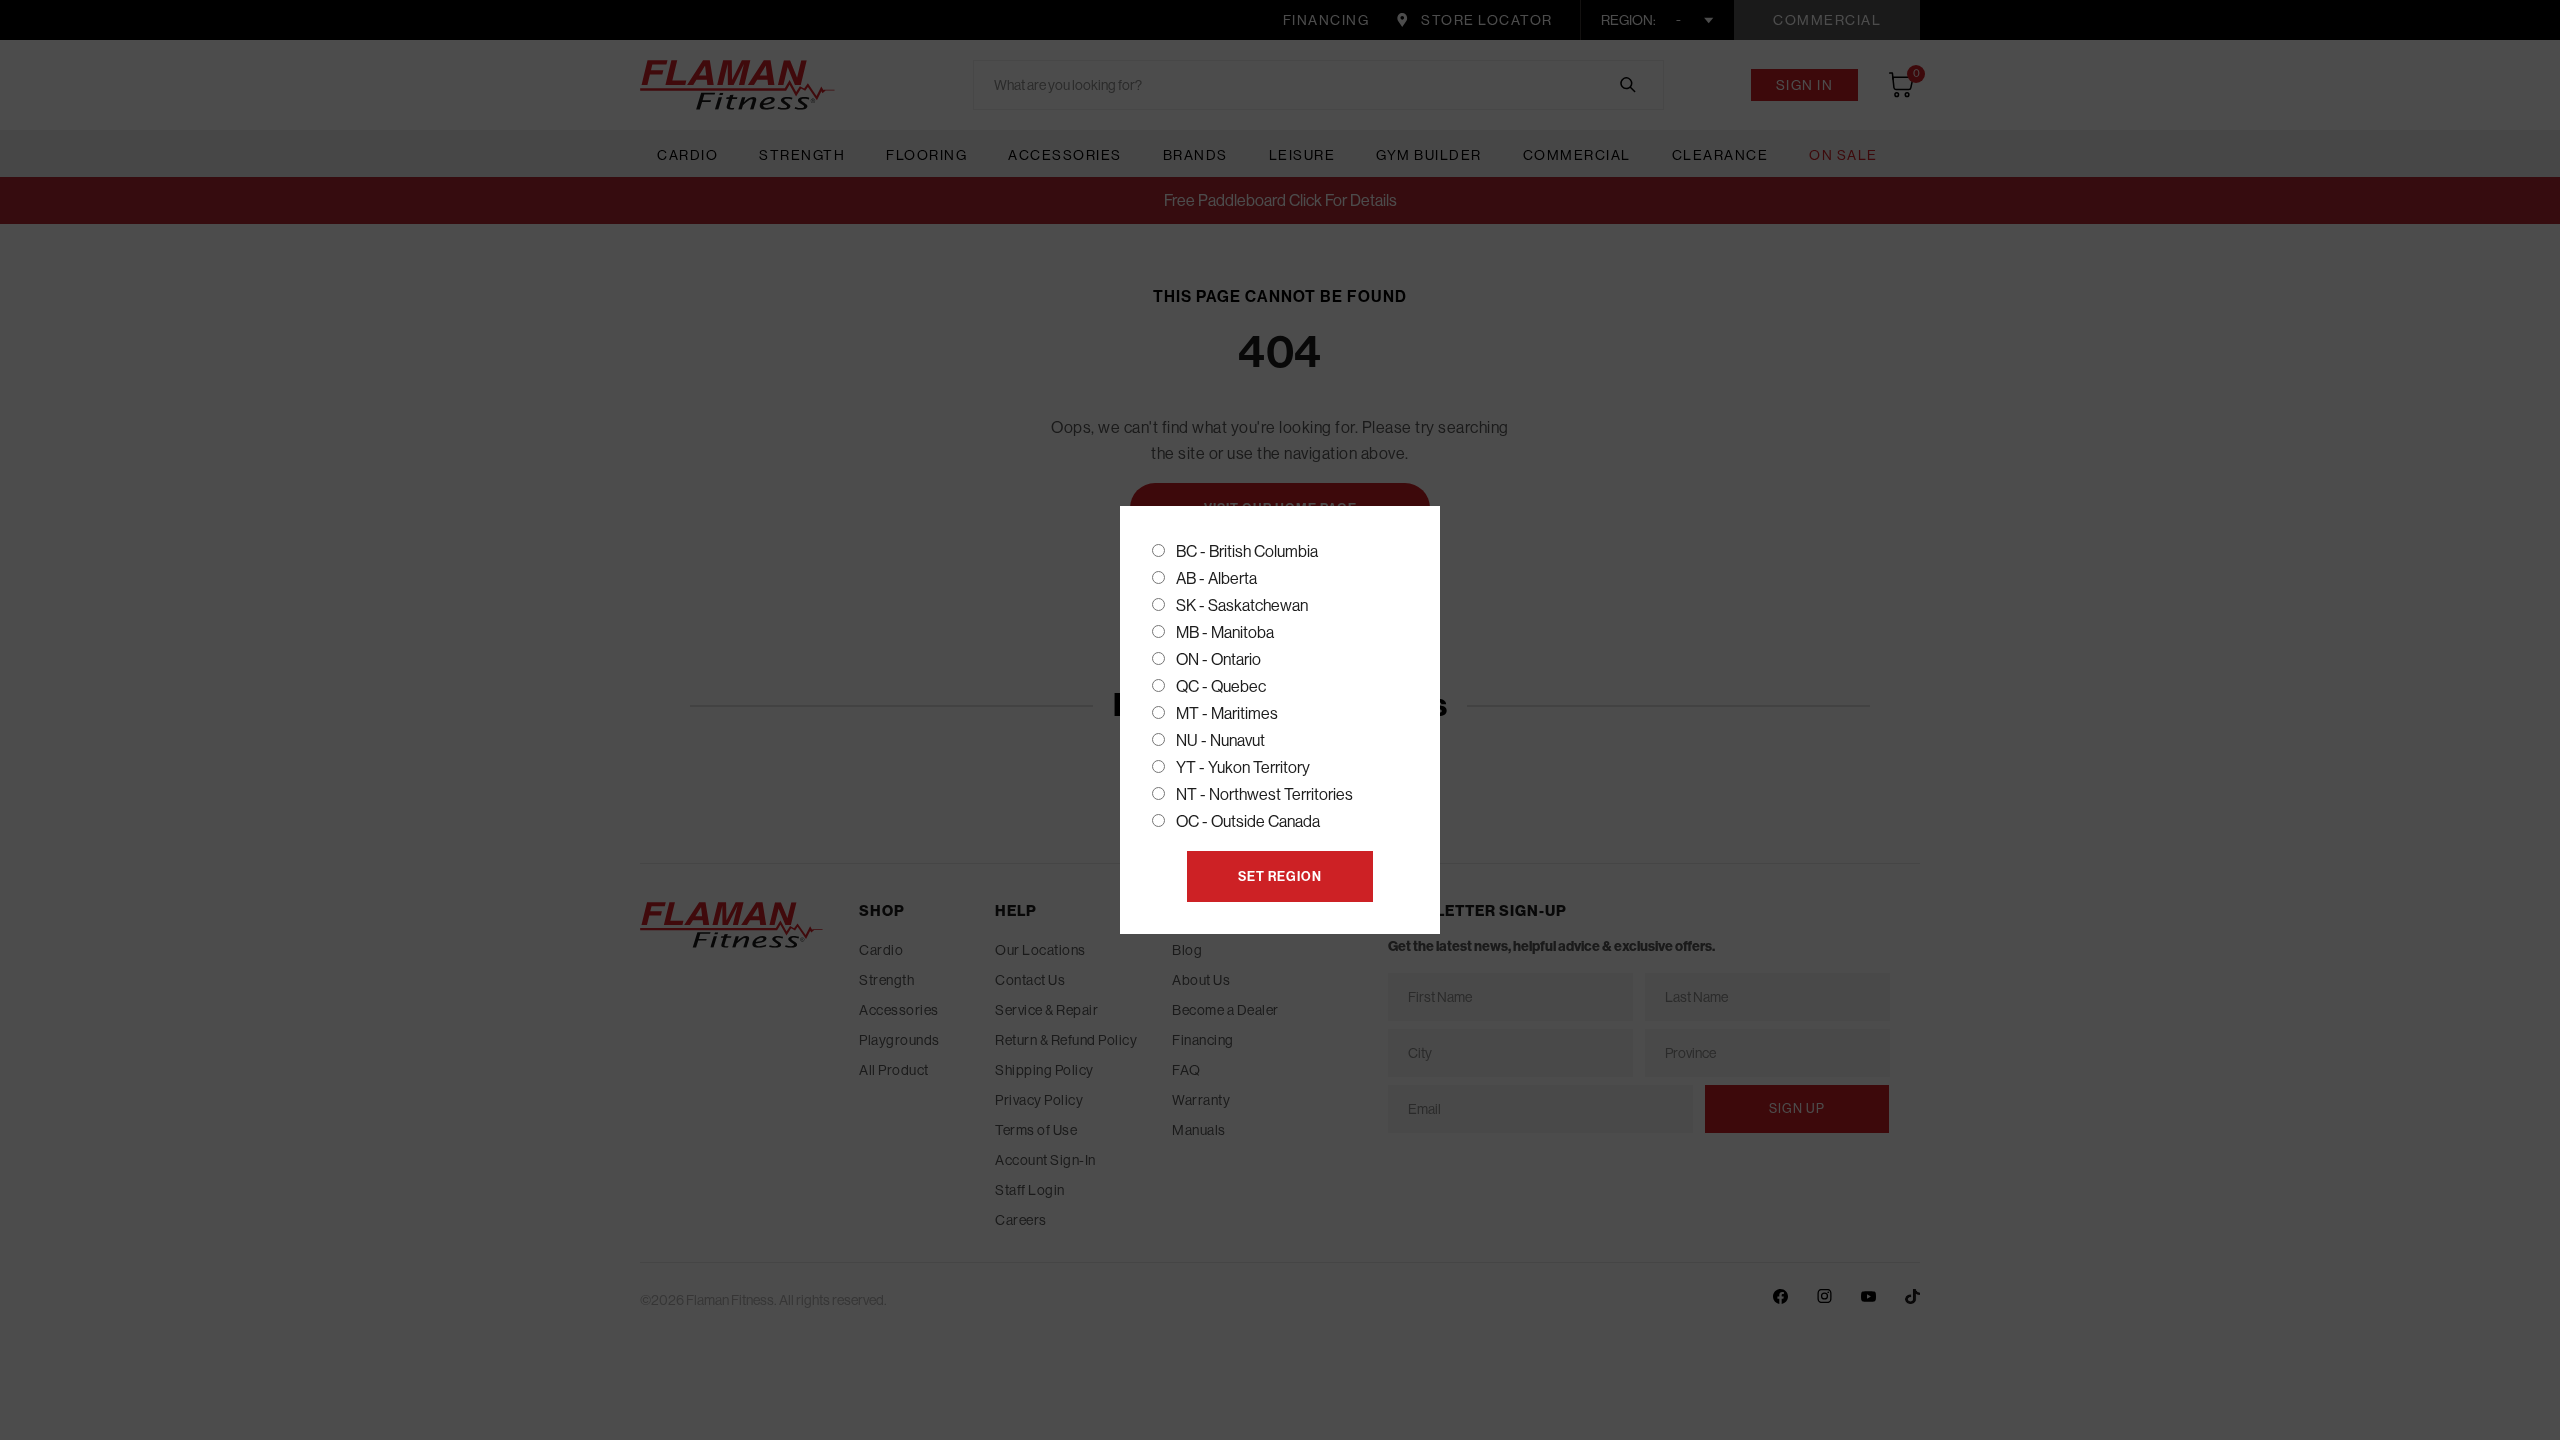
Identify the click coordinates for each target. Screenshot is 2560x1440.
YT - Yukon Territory (1243, 767)
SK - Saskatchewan (1242, 605)
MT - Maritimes (1227, 713)
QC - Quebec (1221, 686)
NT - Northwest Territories (1264, 794)
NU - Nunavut (1220, 740)
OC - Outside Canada (1248, 821)
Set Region (1280, 876)
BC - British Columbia (1247, 551)
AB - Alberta (1216, 578)
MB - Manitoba (1225, 632)
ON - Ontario (1218, 659)
